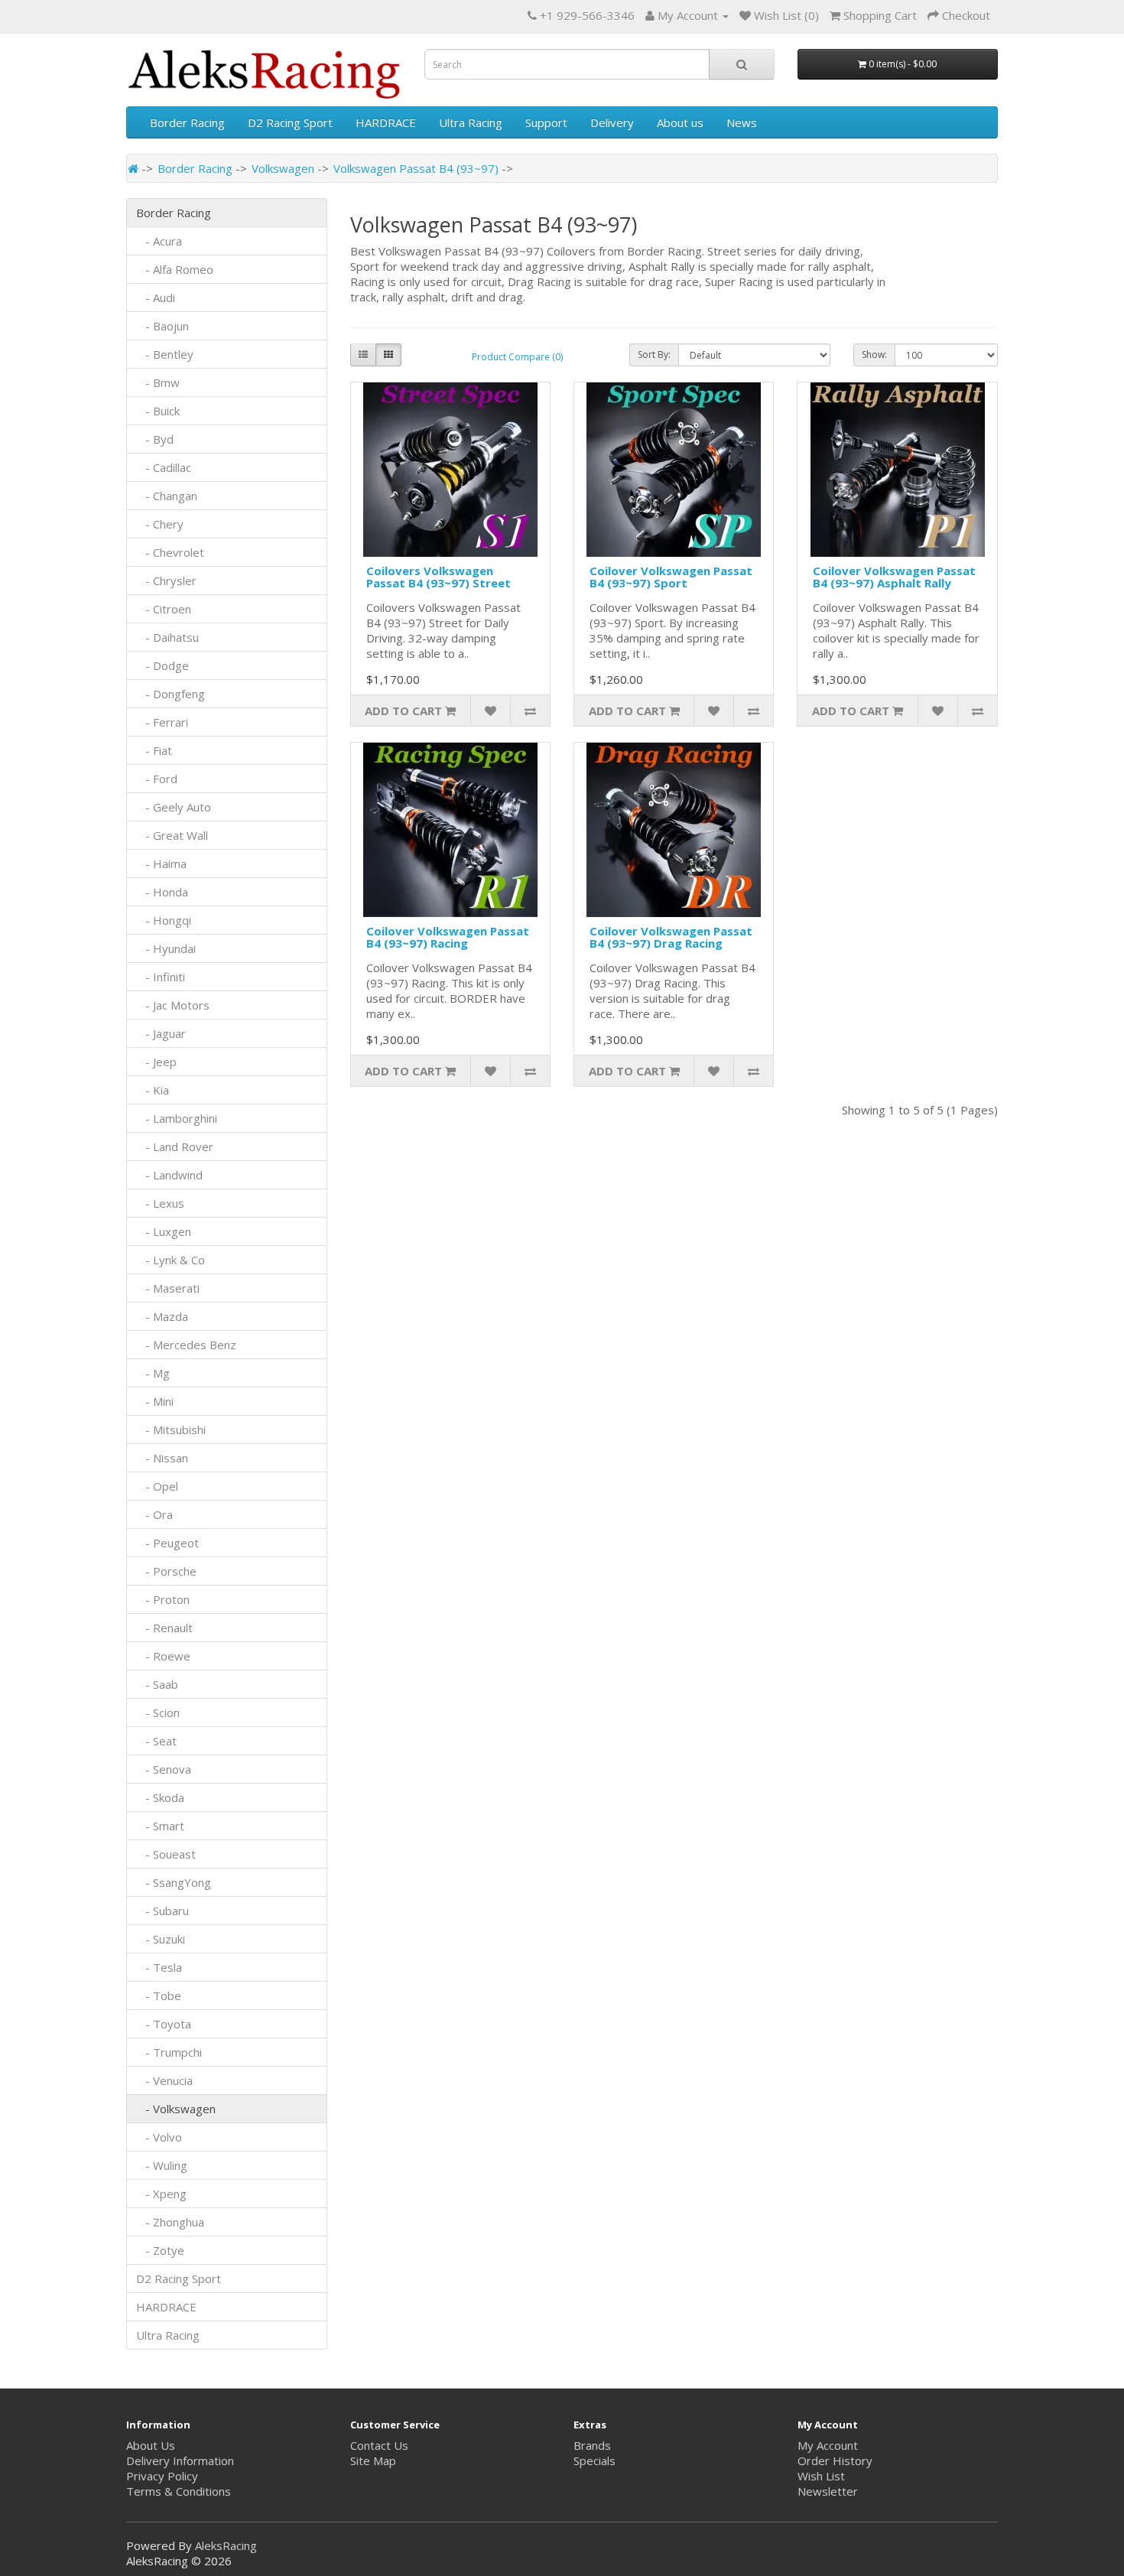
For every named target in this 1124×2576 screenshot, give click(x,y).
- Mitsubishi (171, 1429)
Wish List (821, 2476)
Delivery (612, 122)
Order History (835, 2461)
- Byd (155, 439)
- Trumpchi (169, 2052)
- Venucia (164, 2080)
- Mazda (162, 1316)
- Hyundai (166, 948)
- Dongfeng (171, 694)
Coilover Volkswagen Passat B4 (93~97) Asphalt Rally (894, 577)
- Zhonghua (170, 2222)
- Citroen (164, 609)
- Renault (164, 1628)
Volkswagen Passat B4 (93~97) (416, 168)
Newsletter (828, 2491)
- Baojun (162, 326)
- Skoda (160, 1797)
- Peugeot (167, 1543)
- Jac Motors (173, 1005)
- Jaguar (161, 1033)
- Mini (155, 1401)
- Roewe (163, 1656)
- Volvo (159, 2137)
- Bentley (165, 354)
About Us (151, 2445)
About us (680, 122)
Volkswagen (283, 168)
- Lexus (160, 1203)
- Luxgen (164, 1231)
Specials (594, 2461)
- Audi (156, 298)
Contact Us (379, 2445)
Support (546, 122)
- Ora (154, 1514)
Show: (874, 355)
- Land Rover (175, 1147)
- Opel (157, 1486)
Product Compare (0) (517, 357)
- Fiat (154, 750)
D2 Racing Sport (290, 122)
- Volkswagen (176, 2109)
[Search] (742, 64)
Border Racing (187, 122)
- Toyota (164, 2024)
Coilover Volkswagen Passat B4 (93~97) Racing (448, 937)
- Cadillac (164, 467)
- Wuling (162, 2165)
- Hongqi (164, 920)
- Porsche (166, 1571)
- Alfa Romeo (175, 269)
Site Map (373, 2461)
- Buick (158, 411)
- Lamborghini (177, 1118)
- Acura (159, 241)
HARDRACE (386, 122)
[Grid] (388, 355)
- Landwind (169, 1175)
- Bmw (158, 382)
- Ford (157, 779)
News (742, 122)
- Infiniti (161, 977)
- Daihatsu (167, 637)
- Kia (153, 1090)
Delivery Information (180, 2461)
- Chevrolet (170, 552)
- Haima (161, 864)
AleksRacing (226, 2545)
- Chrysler (166, 581)
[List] (363, 355)
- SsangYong (174, 1882)
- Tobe (159, 1995)
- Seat (156, 1741)
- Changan (167, 496)
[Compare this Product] (530, 711)
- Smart (160, 1826)
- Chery (160, 524)
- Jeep (156, 1062)
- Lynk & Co (171, 1260)
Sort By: (654, 355)
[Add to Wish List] (490, 711)
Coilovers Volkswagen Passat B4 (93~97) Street (439, 577)
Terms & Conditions (179, 2491)
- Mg (153, 1373)
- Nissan (162, 1458)
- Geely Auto (174, 807)
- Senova (164, 1769)
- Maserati (168, 1288)
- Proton (163, 1599)
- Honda (162, 892)
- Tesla (159, 1967)
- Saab (157, 1684)
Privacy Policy (162, 2476)
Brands (592, 2445)
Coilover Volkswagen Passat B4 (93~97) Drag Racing (671, 937)
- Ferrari (162, 722)
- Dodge (162, 665)
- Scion (158, 1712)
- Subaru (162, 1911)
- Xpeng (161, 2194)
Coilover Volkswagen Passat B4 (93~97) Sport (671, 577)
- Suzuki (161, 1939)
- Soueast (167, 1854)
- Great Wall (172, 835)
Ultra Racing (471, 122)
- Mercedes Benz (186, 1345)
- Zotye (160, 2250)
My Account (828, 2445)
